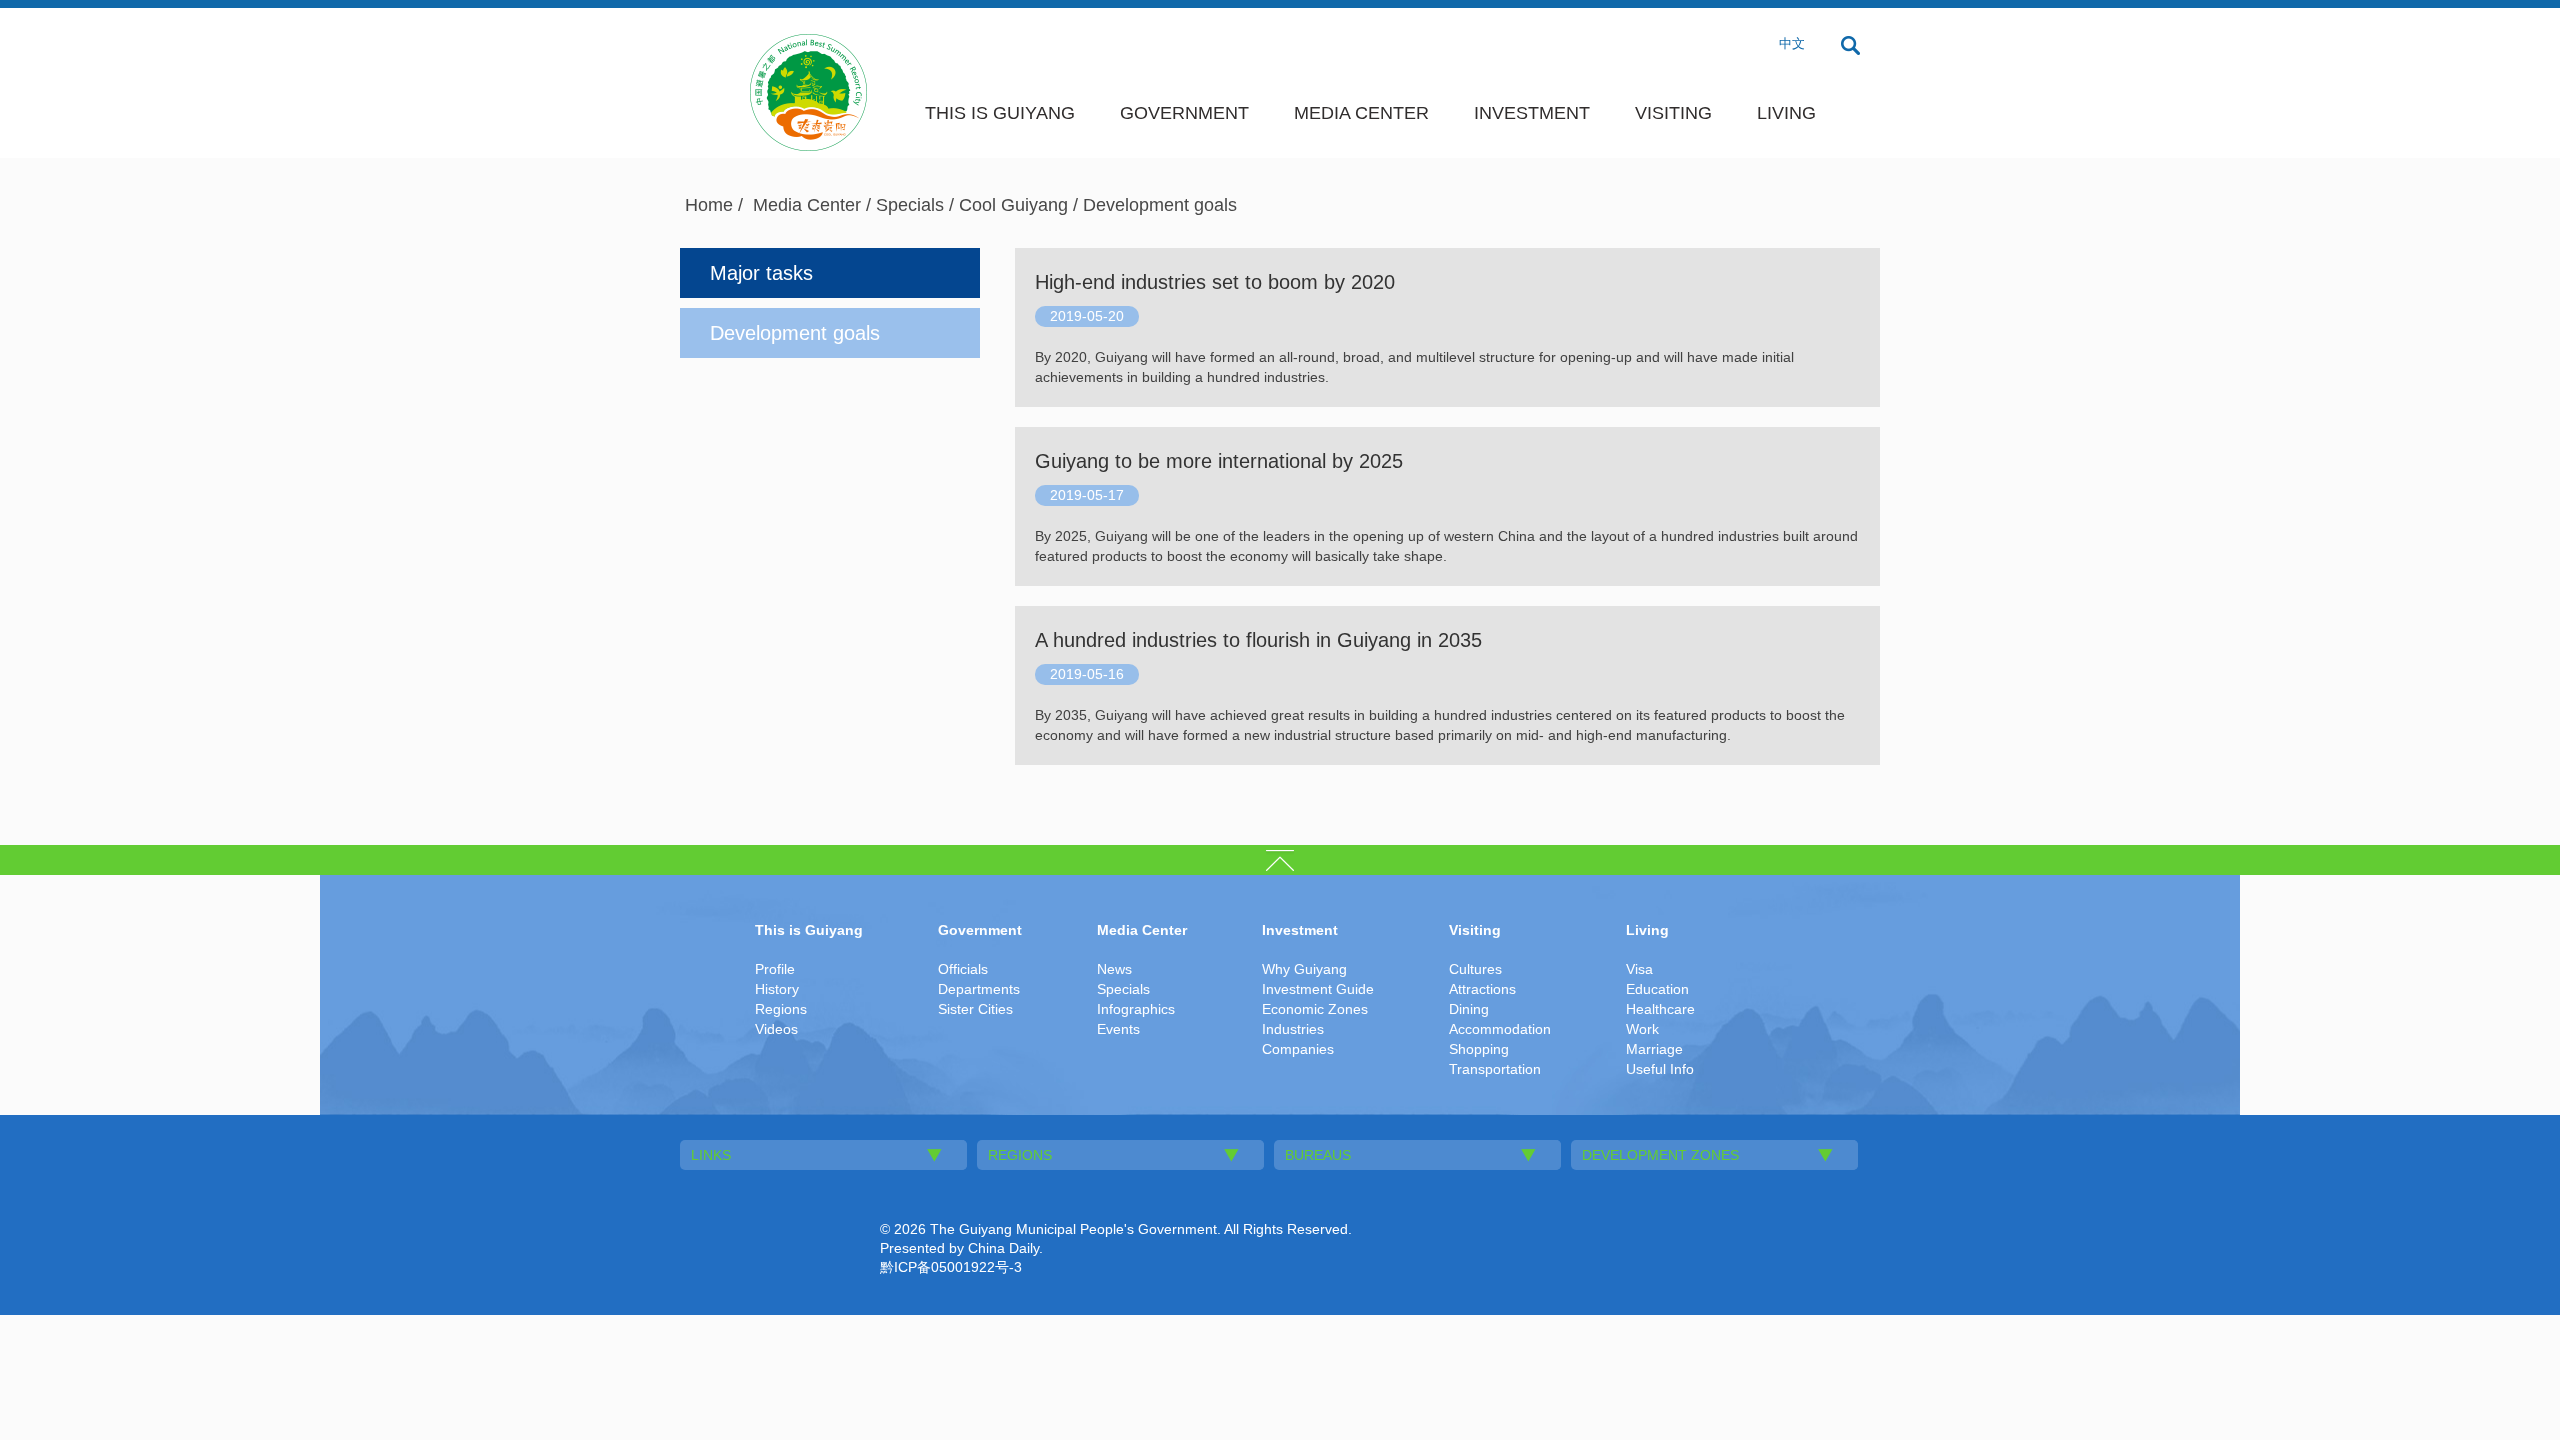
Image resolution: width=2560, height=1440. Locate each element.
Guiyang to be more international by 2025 (1219, 461)
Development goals (1160, 205)
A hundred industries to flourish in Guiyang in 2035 (1258, 640)
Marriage (1654, 1049)
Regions (781, 1009)
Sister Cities (975, 1009)
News (1114, 969)
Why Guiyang (1304, 969)
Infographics (1136, 1009)
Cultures (1475, 969)
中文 (1792, 43)
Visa (1639, 969)
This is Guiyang (1000, 113)
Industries (1293, 1029)
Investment (1532, 113)
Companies (1298, 1049)
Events (1118, 1029)
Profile (775, 969)
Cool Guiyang (1013, 205)
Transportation (1495, 1069)
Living (1786, 113)
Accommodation (1500, 1029)
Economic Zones (1315, 1009)
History (777, 989)
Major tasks (761, 273)
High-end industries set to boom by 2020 (1215, 282)
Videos (776, 1029)
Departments (979, 989)
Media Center (1361, 113)
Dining (1469, 1009)
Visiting (1673, 113)
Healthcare (1660, 1009)
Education (1657, 989)
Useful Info (1660, 1069)
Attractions (1482, 989)
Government (1184, 113)
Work (1642, 1029)
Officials (963, 969)
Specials (910, 205)
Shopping (1479, 1049)
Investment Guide (1318, 989)
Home (709, 205)
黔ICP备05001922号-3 (951, 1267)
